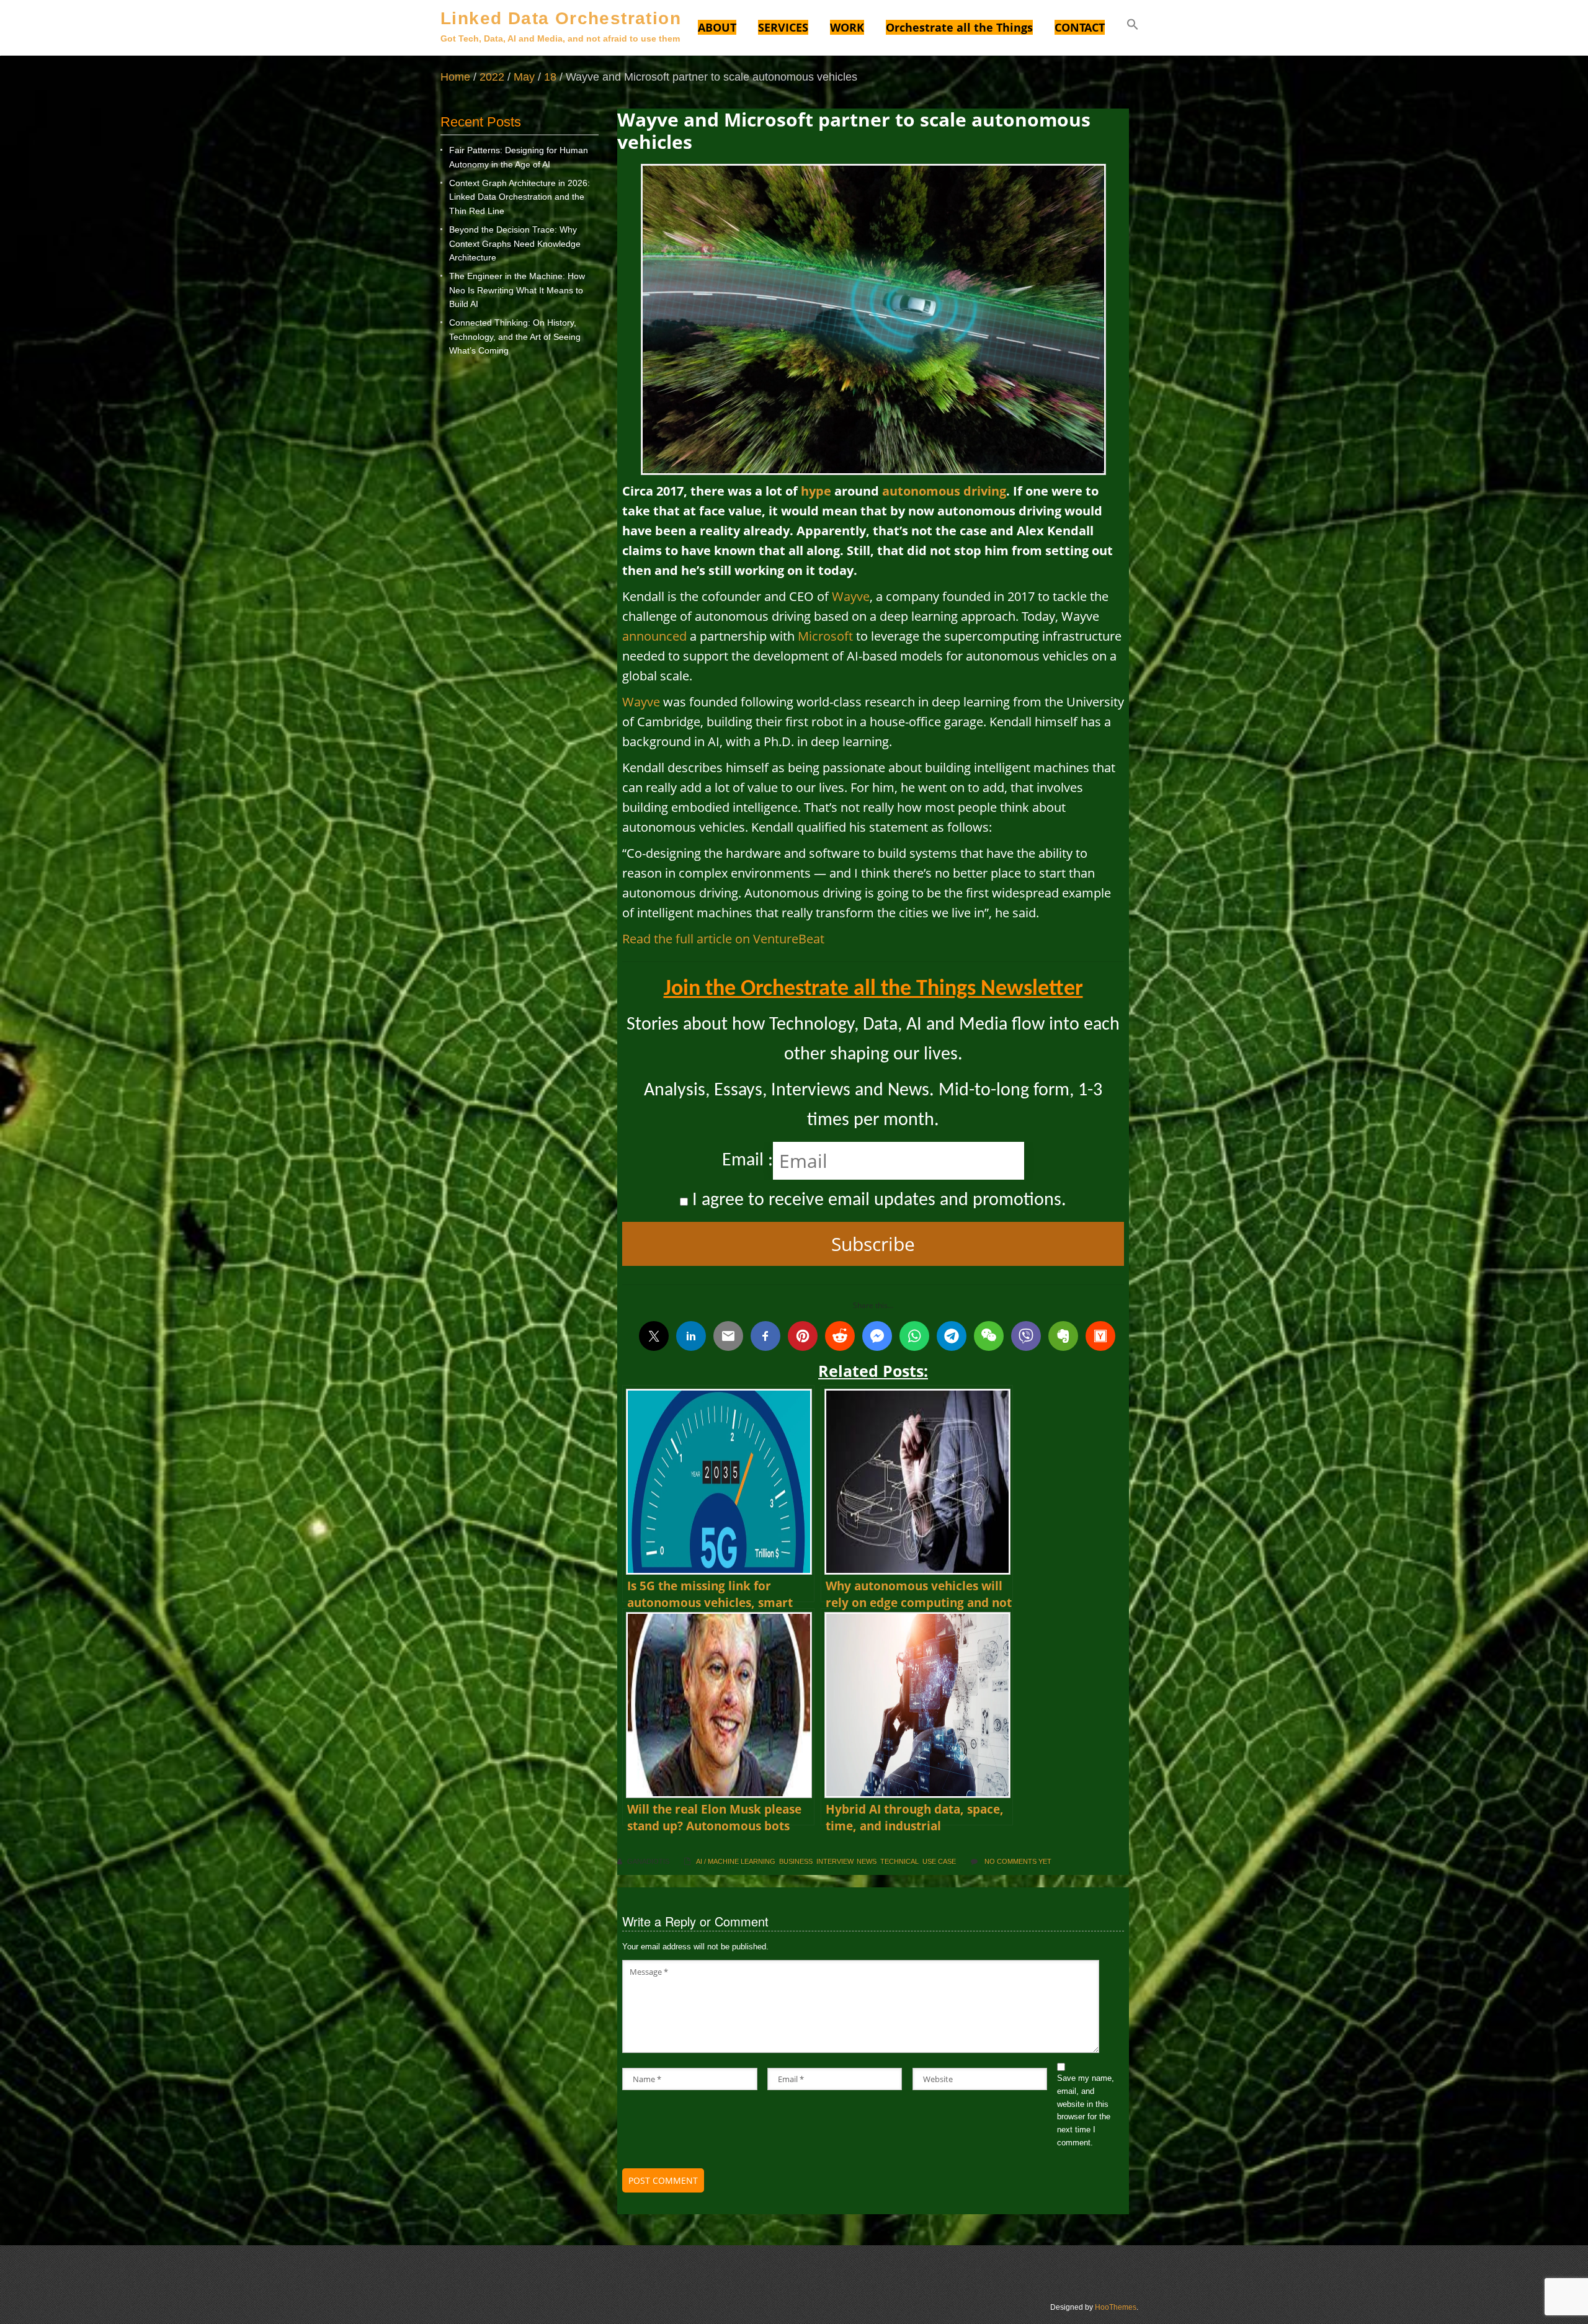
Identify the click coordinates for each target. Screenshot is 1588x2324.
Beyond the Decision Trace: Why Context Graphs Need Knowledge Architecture (515, 243)
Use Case (939, 1861)
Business (796, 1861)
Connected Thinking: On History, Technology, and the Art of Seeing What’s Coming (515, 336)
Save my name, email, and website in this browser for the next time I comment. (1086, 2110)
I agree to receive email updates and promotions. (877, 1200)
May (524, 77)
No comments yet (1018, 1861)
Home (455, 77)
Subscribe (873, 1244)
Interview (835, 1861)
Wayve (851, 596)
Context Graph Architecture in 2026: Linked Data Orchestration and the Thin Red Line (520, 197)
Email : (747, 1161)
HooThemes (1116, 2307)
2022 (492, 77)
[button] (1133, 26)
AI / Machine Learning (736, 1861)
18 (550, 77)
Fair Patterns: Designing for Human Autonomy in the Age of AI (519, 157)
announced (654, 636)
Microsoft (825, 636)
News (867, 1861)
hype (816, 491)
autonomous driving (944, 491)
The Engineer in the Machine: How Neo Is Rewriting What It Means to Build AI (517, 290)
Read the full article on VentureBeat (723, 939)
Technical (899, 1861)
